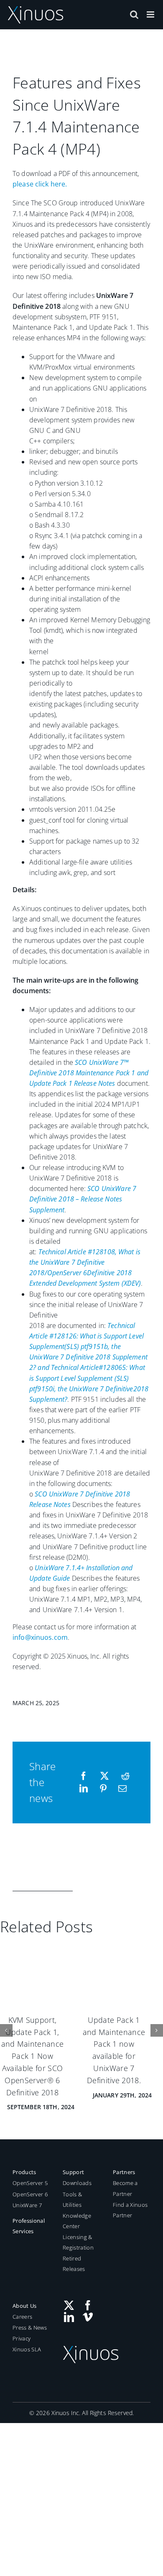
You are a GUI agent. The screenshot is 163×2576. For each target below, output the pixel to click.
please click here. (40, 184)
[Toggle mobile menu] (151, 14)
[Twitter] (69, 2295)
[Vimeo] (88, 2307)
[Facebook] (84, 1776)
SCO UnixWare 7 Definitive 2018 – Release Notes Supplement (83, 1199)
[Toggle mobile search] (134, 14)
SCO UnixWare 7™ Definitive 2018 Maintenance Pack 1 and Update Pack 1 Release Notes (89, 1073)
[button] (6, 2025)
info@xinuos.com (40, 1637)
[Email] (122, 1789)
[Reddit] (125, 1776)
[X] (104, 1776)
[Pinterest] (103, 1789)
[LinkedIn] (84, 1789)
